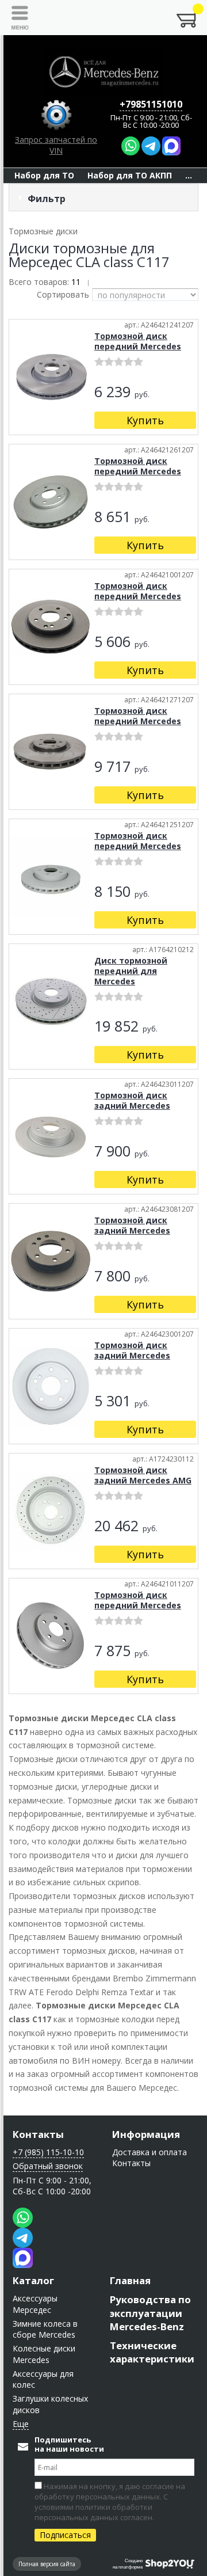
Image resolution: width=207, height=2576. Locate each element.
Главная (130, 2280)
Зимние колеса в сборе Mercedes (45, 2329)
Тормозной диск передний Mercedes (138, 341)
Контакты (38, 2134)
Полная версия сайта (47, 2564)
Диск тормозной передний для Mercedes (131, 971)
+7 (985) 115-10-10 (48, 2152)
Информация (146, 2134)
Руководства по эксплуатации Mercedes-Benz (150, 2313)
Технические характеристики (152, 2352)
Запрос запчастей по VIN (56, 145)
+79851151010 (151, 104)
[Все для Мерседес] (103, 72)
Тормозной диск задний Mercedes (132, 1100)
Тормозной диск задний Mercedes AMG (143, 1475)
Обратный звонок (48, 2166)
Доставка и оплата (149, 2152)
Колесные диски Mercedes (44, 2354)
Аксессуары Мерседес (35, 2304)
